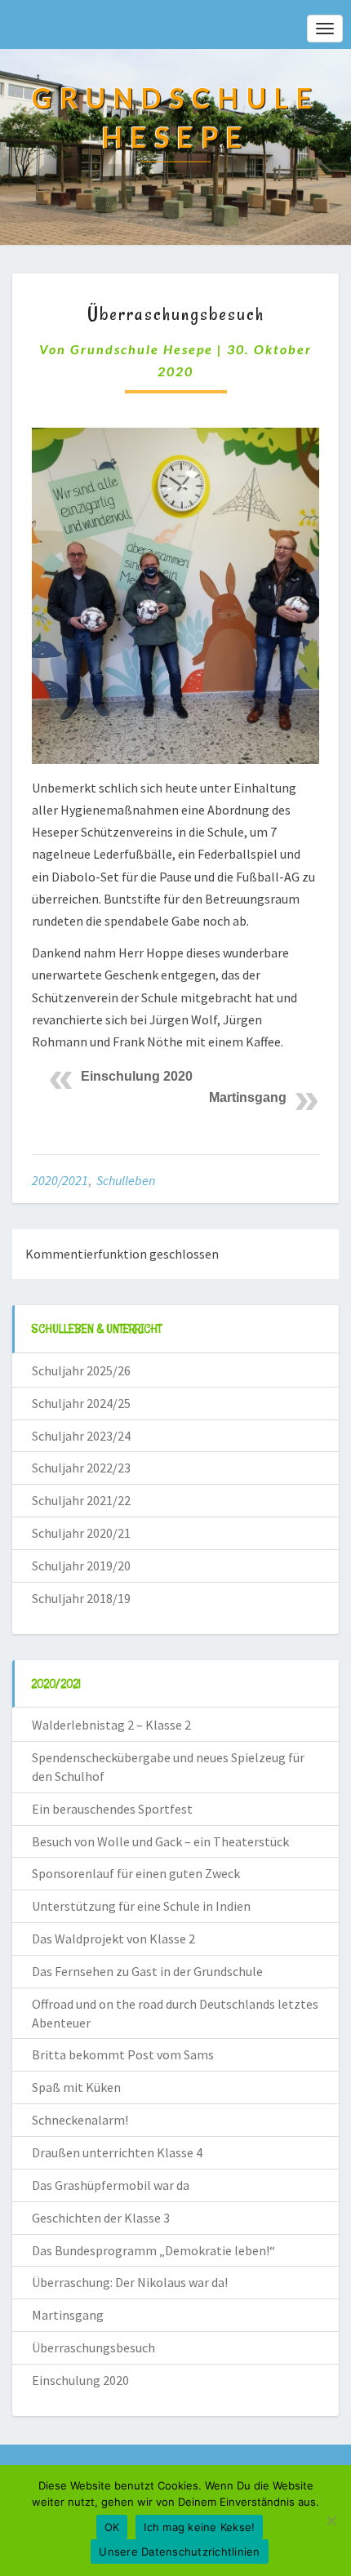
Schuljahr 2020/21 (81, 1533)
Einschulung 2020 (137, 1076)
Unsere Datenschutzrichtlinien (179, 2552)
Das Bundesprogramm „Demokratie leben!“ (153, 2250)
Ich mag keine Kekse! (199, 2527)
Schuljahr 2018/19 (81, 1598)
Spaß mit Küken (76, 2087)
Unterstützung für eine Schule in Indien (141, 1906)
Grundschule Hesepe (142, 349)
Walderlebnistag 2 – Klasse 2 (111, 1725)
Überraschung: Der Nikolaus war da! (130, 2282)
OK (112, 2527)
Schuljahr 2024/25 (81, 1403)
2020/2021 (60, 1180)
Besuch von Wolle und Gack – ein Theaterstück (160, 1841)
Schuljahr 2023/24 (81, 1436)
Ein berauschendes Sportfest (112, 1809)
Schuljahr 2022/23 (81, 1468)
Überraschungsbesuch (93, 2347)
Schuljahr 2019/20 (81, 1566)
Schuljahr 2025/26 (81, 1370)
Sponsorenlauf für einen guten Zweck (136, 1873)
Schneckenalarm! (80, 2120)
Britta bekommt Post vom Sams (123, 2054)
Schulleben (126, 1180)
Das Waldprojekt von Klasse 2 (113, 1939)
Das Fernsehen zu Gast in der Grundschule (147, 1971)
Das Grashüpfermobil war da (111, 2185)
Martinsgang (248, 1097)
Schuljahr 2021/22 (81, 1500)
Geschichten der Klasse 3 (101, 2218)
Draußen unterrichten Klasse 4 (117, 2152)
